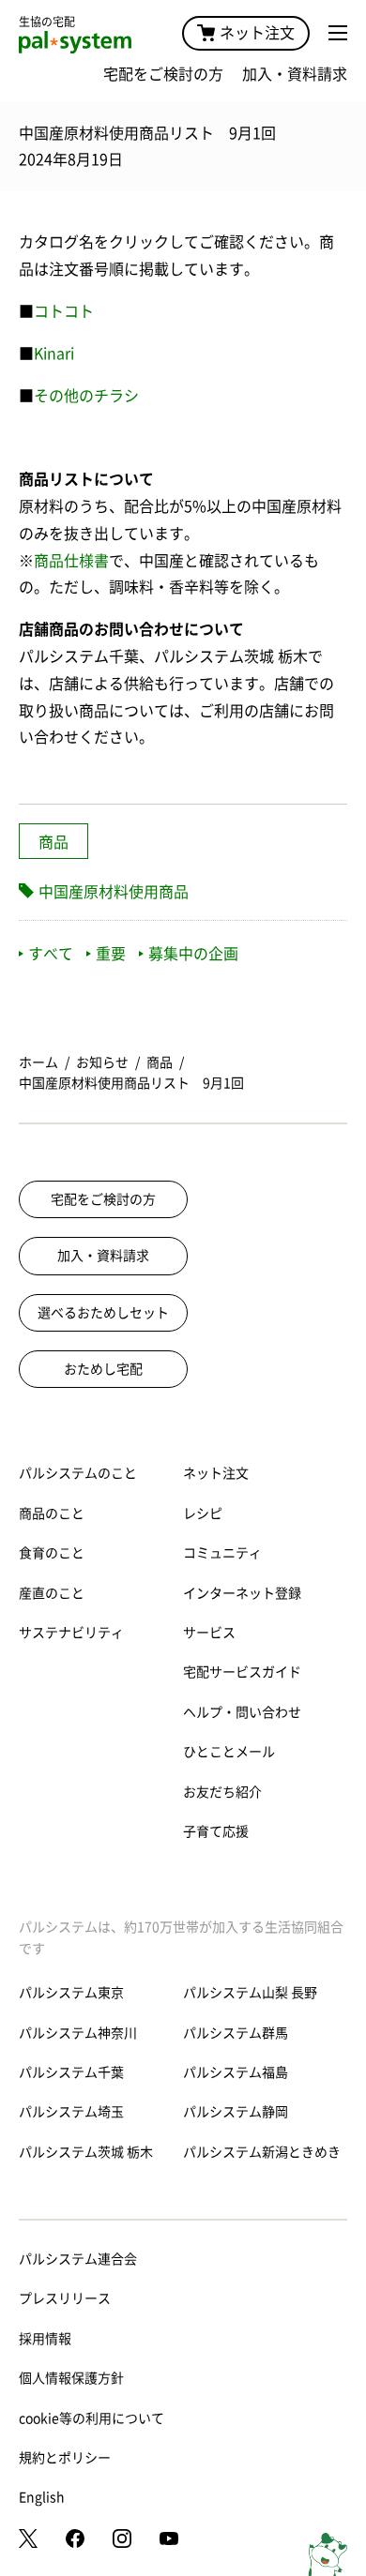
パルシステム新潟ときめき (262, 2152)
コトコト (64, 311)
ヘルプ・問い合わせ (242, 1712)
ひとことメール (229, 1752)
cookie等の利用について (91, 2418)
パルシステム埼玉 (71, 2112)
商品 (53, 842)
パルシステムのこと (78, 1473)
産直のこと (52, 1593)
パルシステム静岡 (236, 2112)
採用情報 (45, 2339)
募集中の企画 (193, 954)
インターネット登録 (242, 1593)
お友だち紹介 (222, 1792)
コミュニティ (222, 1553)
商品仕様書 (71, 561)
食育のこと (52, 1553)
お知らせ (102, 1062)
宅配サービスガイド (242, 1672)
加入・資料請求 (295, 74)
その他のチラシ (86, 396)
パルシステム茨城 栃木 (86, 2152)
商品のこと (52, 1514)
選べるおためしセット (103, 1313)
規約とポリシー (65, 2458)
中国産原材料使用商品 (114, 892)
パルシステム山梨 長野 (250, 1993)
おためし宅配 (103, 1369)
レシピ (203, 1514)
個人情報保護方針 (71, 2378)
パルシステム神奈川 (78, 2033)
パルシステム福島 (236, 2072)
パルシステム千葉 (71, 2072)
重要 (111, 954)
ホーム (38, 1062)
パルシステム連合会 (78, 2259)
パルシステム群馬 (236, 2033)
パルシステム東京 (71, 1993)
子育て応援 (216, 1831)
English (42, 2497)
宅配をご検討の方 (163, 74)
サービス (209, 1633)
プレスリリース (65, 2298)
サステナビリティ (71, 1633)
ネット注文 (257, 33)
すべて (51, 954)
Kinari (54, 354)
